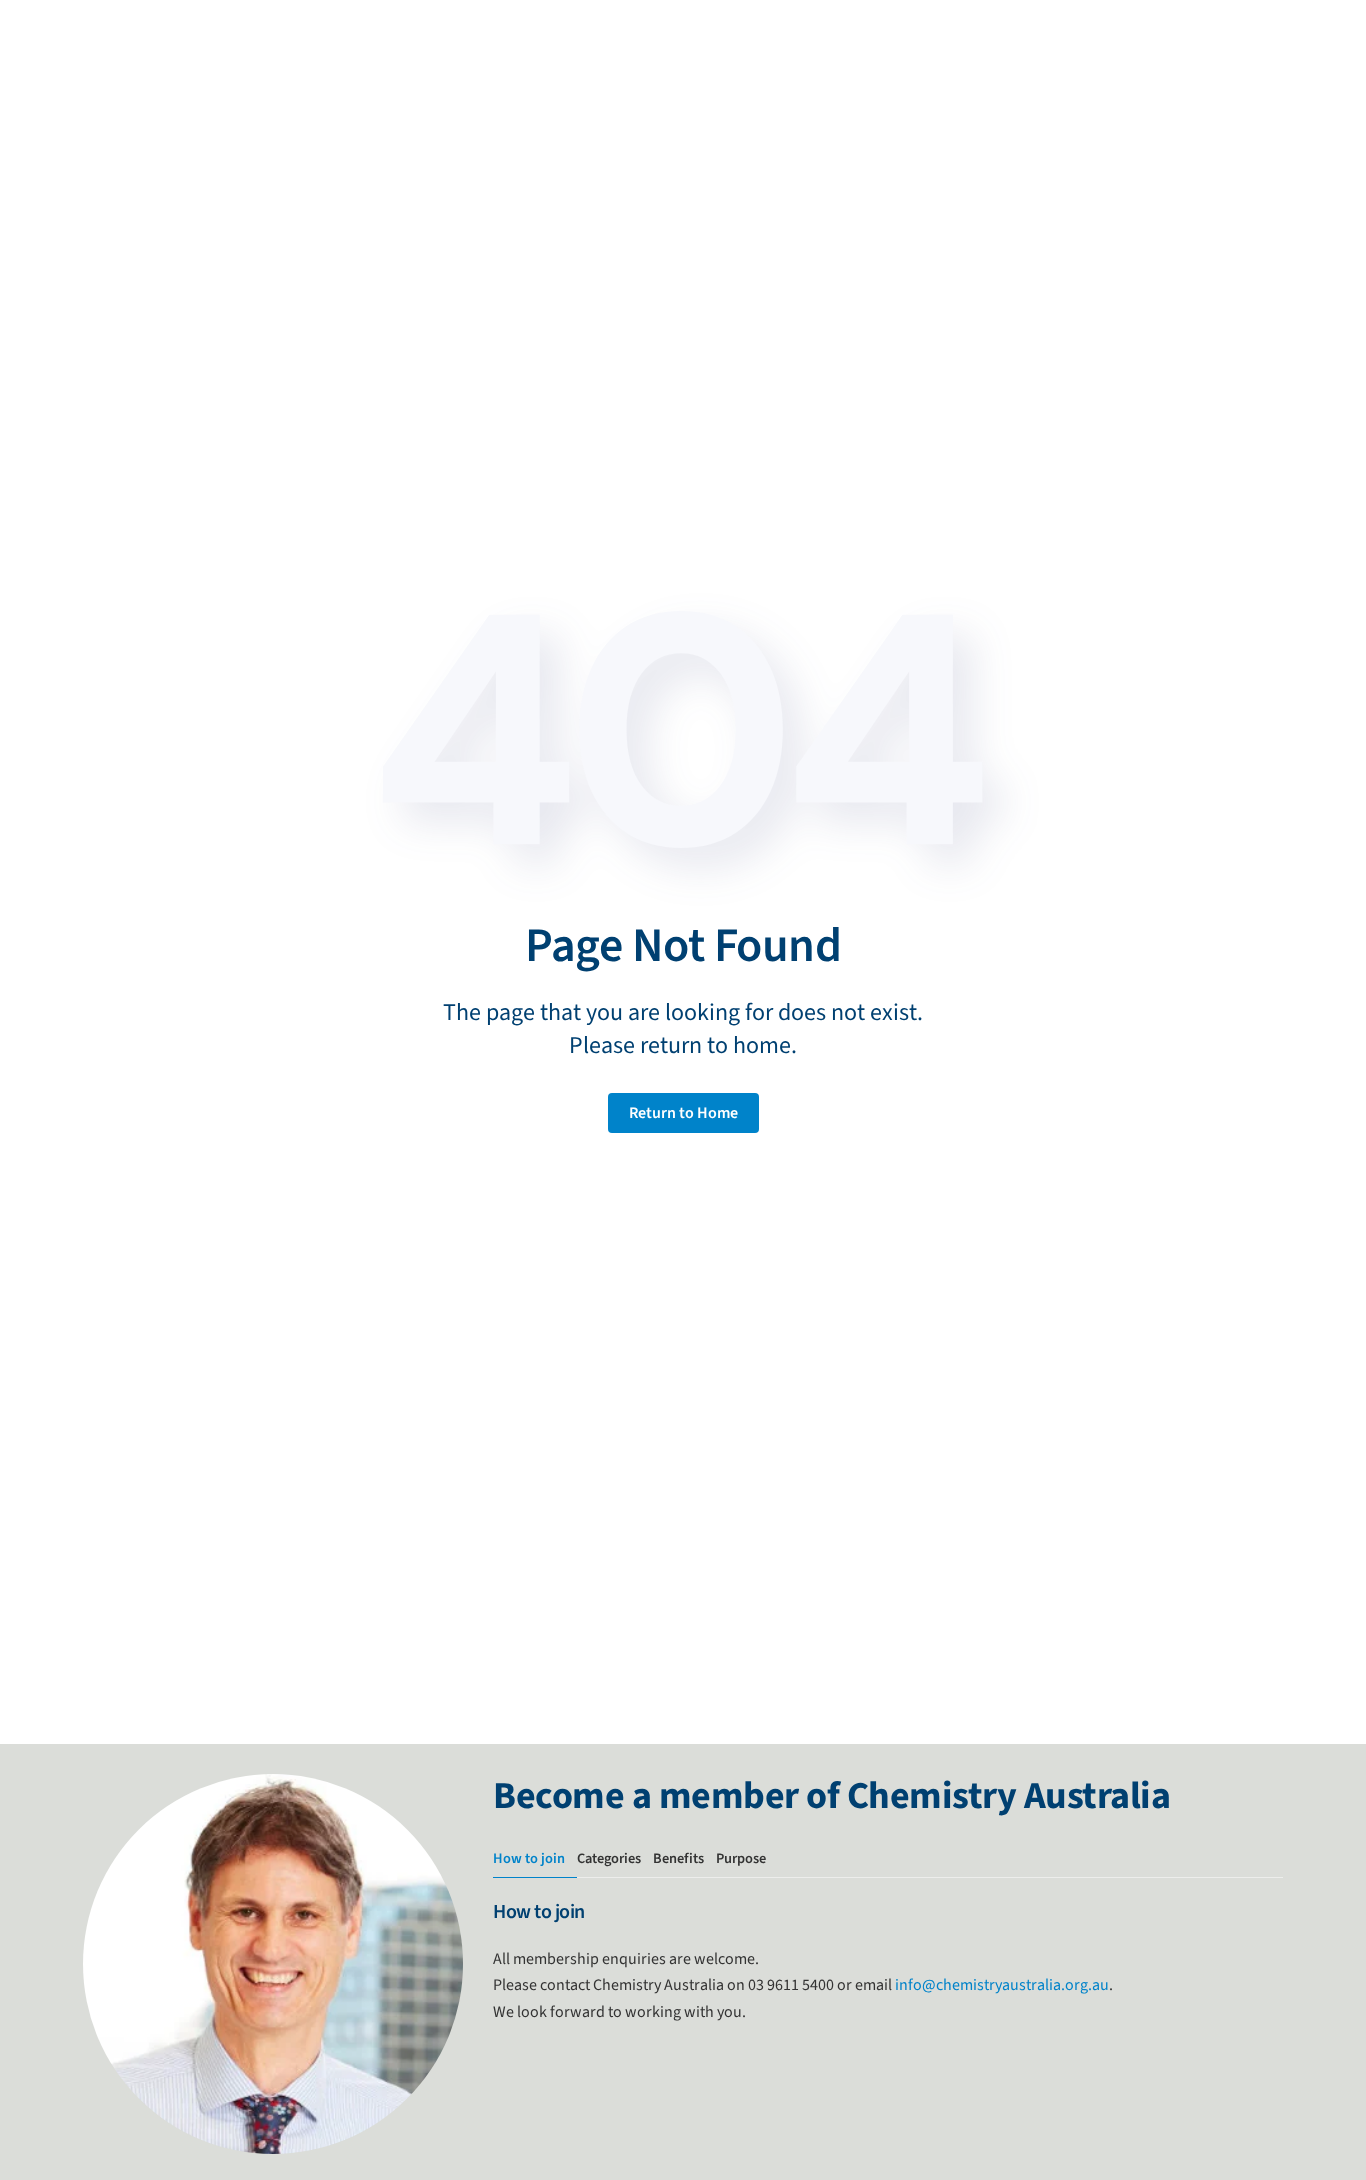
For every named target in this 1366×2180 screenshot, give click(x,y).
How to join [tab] (529, 1858)
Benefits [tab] (678, 1858)
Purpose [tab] (741, 1858)
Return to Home (683, 1113)
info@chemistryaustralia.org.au (1002, 1985)
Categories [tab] (609, 1858)
